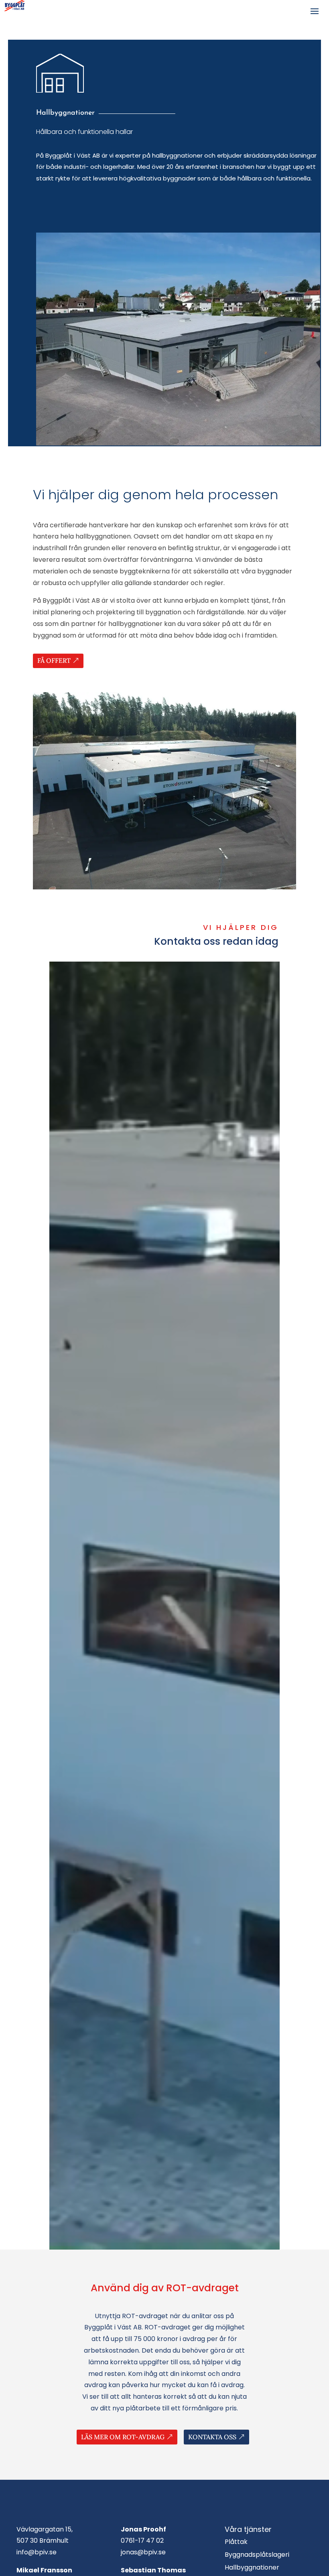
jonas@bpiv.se (143, 2552)
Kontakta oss (212, 2437)
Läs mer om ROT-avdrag (123, 2437)
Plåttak (236, 2542)
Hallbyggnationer (252, 2567)
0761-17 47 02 (142, 2541)
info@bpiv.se (37, 2552)
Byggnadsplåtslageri (257, 2555)
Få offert (54, 660)
